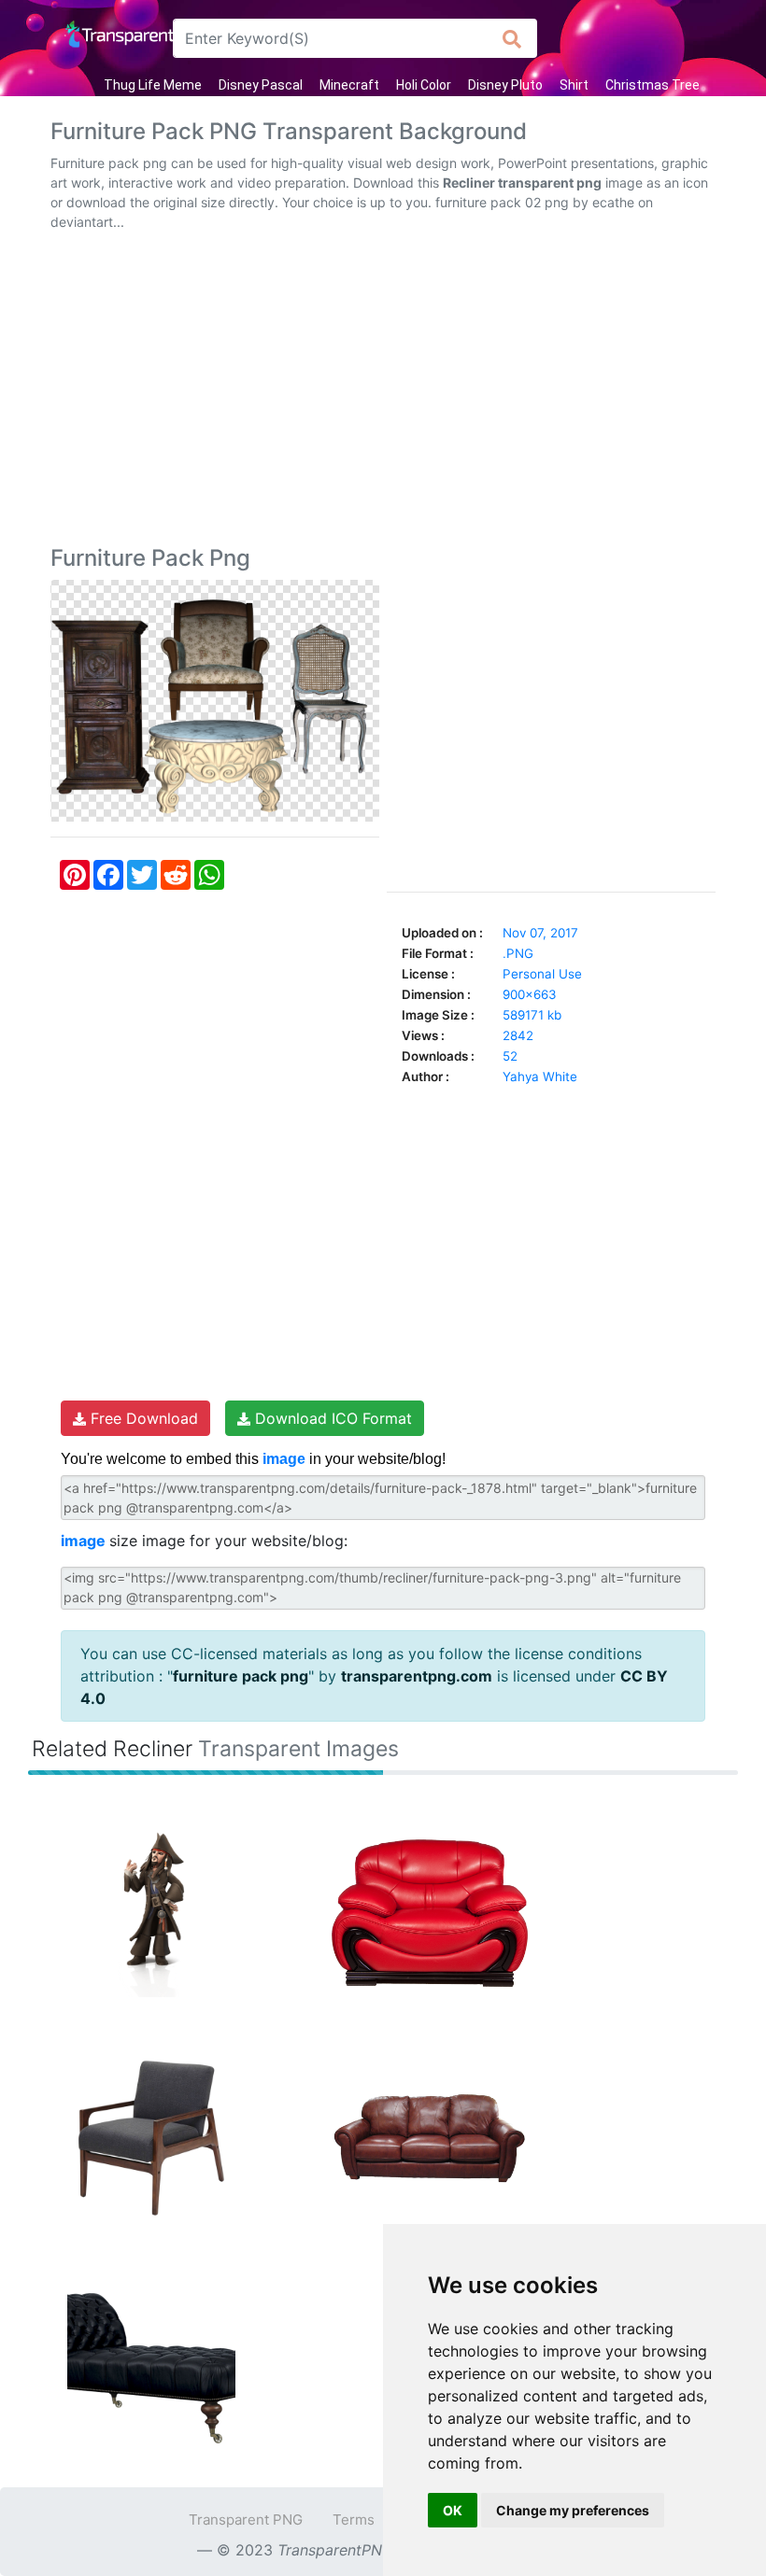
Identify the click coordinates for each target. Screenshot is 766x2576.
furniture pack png (241, 1676)
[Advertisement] (383, 392)
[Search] (512, 38)
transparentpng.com (417, 1676)
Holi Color (424, 85)
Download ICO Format (331, 1418)
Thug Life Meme (153, 85)
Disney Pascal (261, 85)
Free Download (142, 1418)
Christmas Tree (653, 85)
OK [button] (453, 2510)
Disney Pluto (505, 85)
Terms (354, 2520)
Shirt (574, 85)
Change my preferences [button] (573, 2510)
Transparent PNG (246, 2520)
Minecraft (349, 85)
